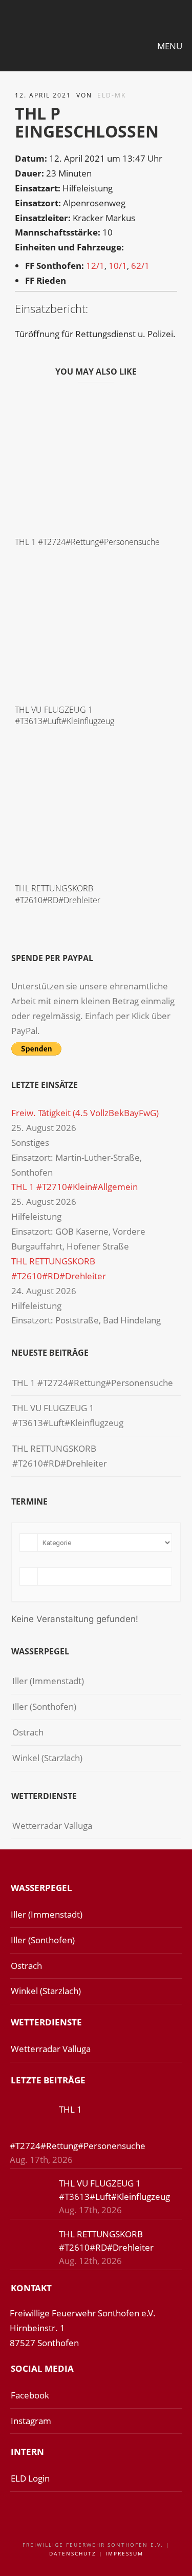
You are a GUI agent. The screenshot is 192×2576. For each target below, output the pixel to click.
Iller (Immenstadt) (48, 1681)
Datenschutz (73, 2553)
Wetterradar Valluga (52, 1826)
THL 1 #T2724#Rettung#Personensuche (87, 542)
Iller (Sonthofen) (44, 1706)
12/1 (95, 266)
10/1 (118, 266)
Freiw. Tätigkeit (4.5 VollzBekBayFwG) (85, 1113)
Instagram (31, 2421)
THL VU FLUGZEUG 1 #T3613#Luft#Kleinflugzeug (65, 715)
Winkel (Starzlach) (47, 1758)
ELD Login (30, 2478)
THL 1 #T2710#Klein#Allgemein (74, 1187)
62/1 (140, 266)
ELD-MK (112, 95)
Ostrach (28, 1732)
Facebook (30, 2395)
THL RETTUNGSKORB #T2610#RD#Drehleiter (58, 894)
